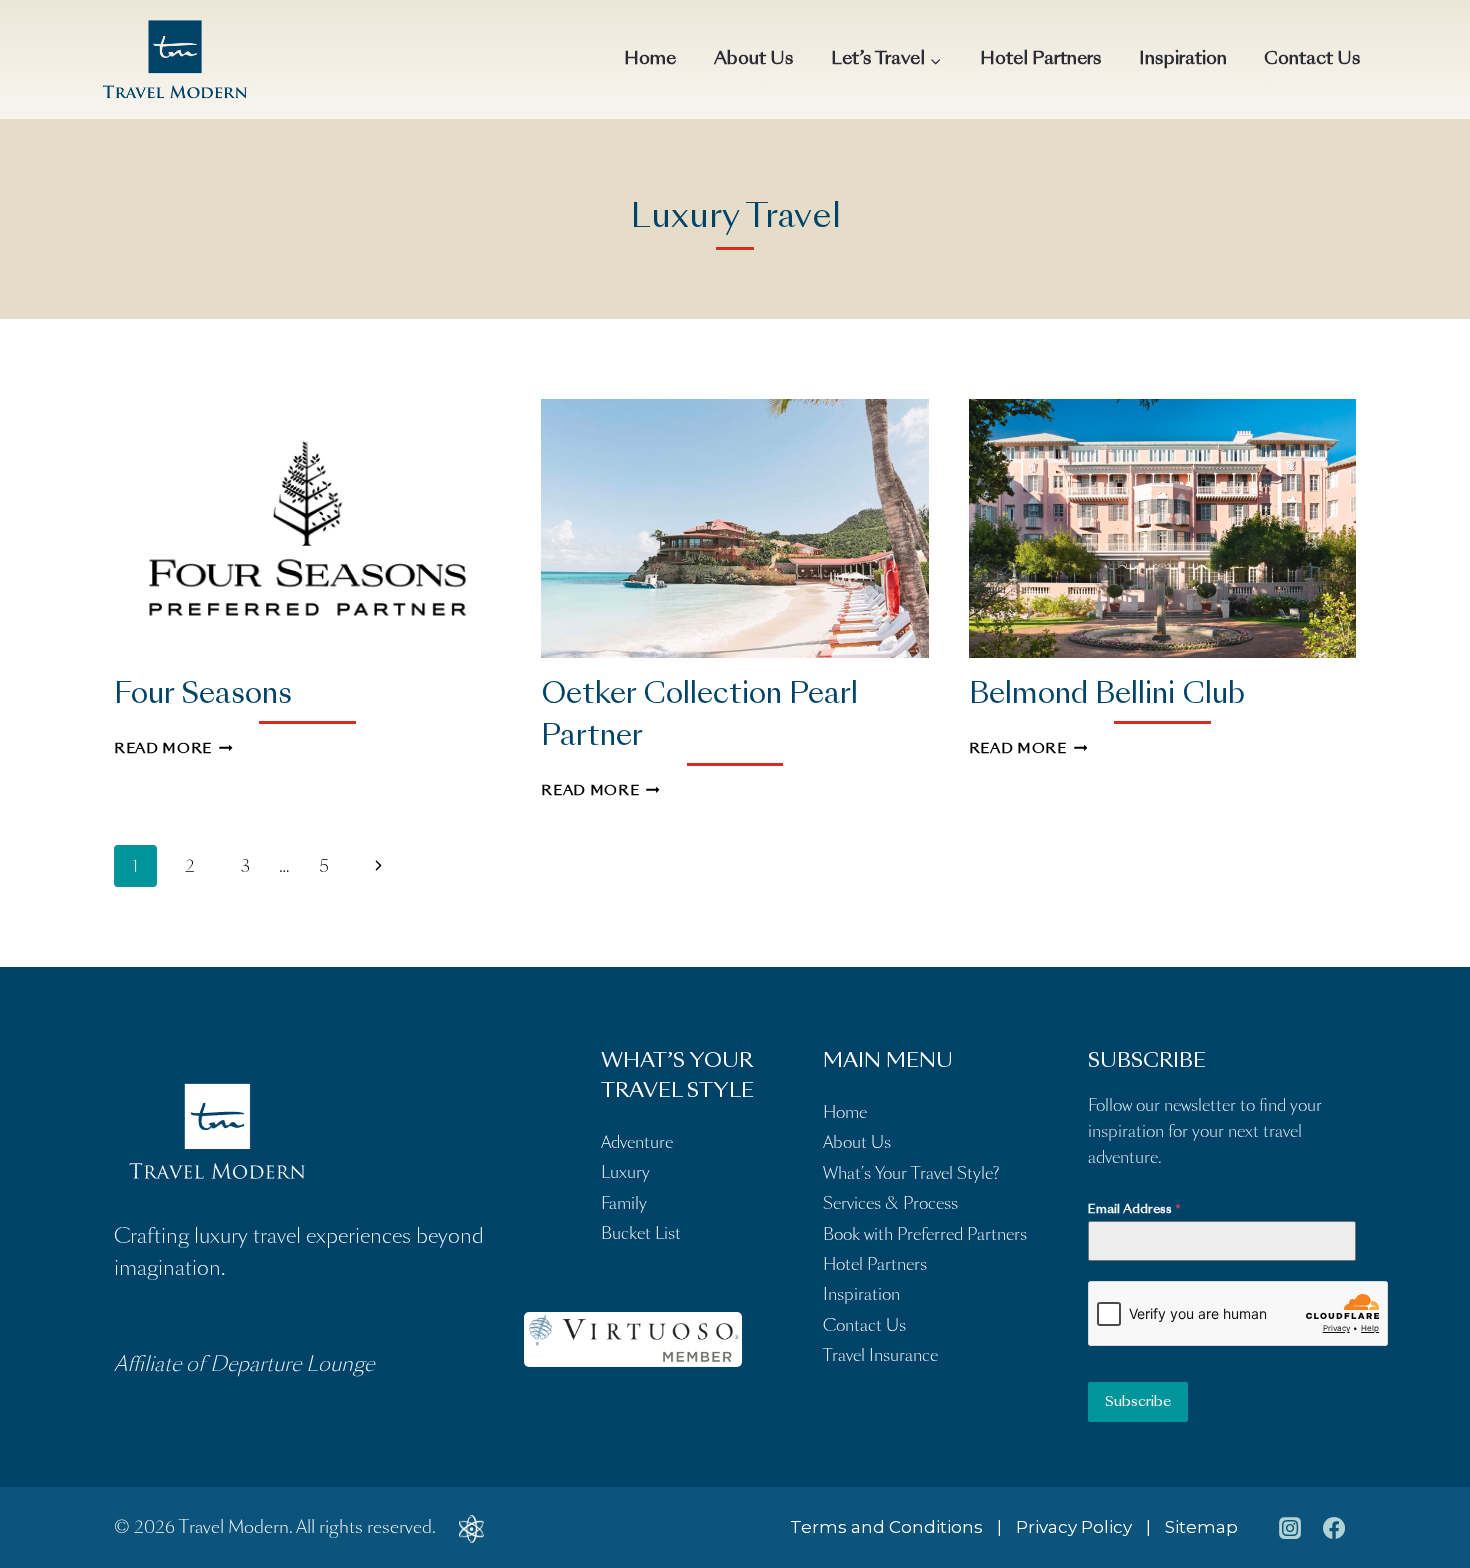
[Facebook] (1334, 1528)
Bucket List (641, 1233)
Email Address (1134, 1210)
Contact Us (1312, 59)
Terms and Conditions (886, 1527)
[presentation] (307, 528)
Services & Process (890, 1203)
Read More (173, 749)
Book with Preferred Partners (925, 1234)
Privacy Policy (1074, 1527)
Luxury (625, 1172)
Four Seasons (203, 696)
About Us (754, 59)
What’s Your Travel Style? (911, 1173)
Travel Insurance (880, 1355)
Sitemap (1201, 1527)
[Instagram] (1290, 1528)
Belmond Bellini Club (1107, 696)
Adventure (637, 1142)
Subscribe (1138, 1402)
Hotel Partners (1041, 59)
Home (650, 59)
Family (624, 1203)
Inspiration (1183, 59)
